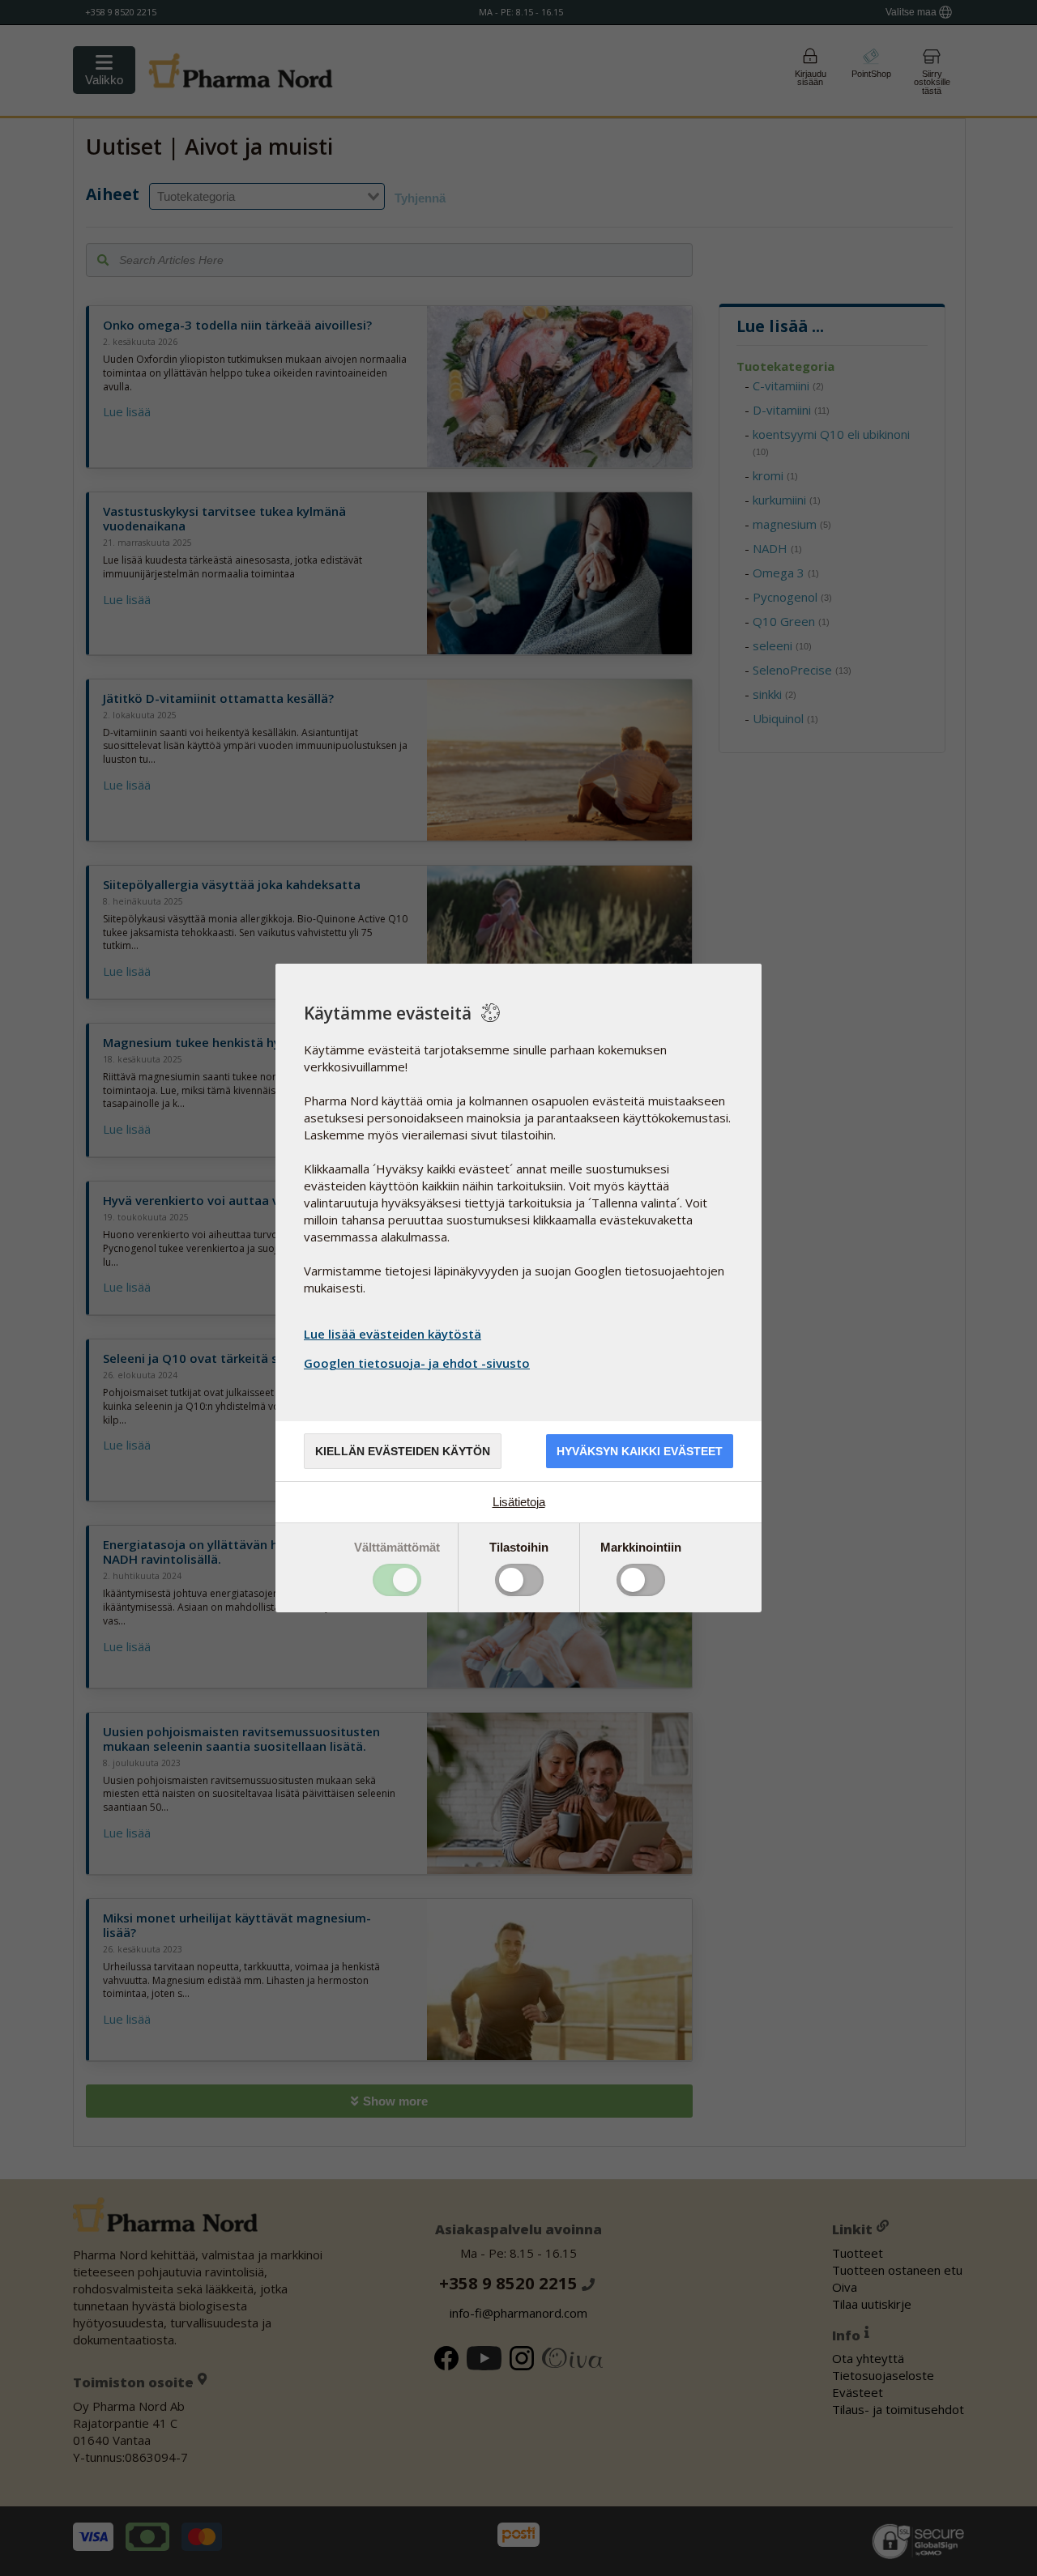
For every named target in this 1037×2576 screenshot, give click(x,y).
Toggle (397, 1580)
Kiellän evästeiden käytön (403, 1451)
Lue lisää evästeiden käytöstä (393, 1334)
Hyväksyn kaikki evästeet (640, 1451)
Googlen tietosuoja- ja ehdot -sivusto (417, 1363)
